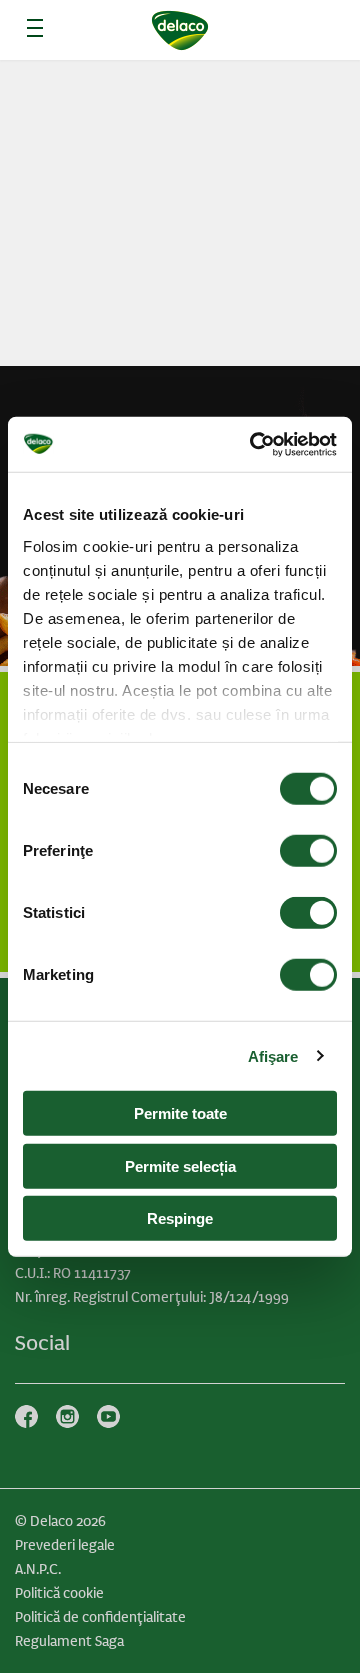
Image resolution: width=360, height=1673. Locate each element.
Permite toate (180, 1113)
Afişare (273, 1055)
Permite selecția (180, 1165)
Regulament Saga (69, 1641)
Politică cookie (59, 1593)
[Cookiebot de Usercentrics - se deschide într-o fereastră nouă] (254, 444)
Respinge (180, 1218)
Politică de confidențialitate (100, 1617)
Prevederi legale (65, 1545)
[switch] (308, 851)
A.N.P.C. (38, 1569)
